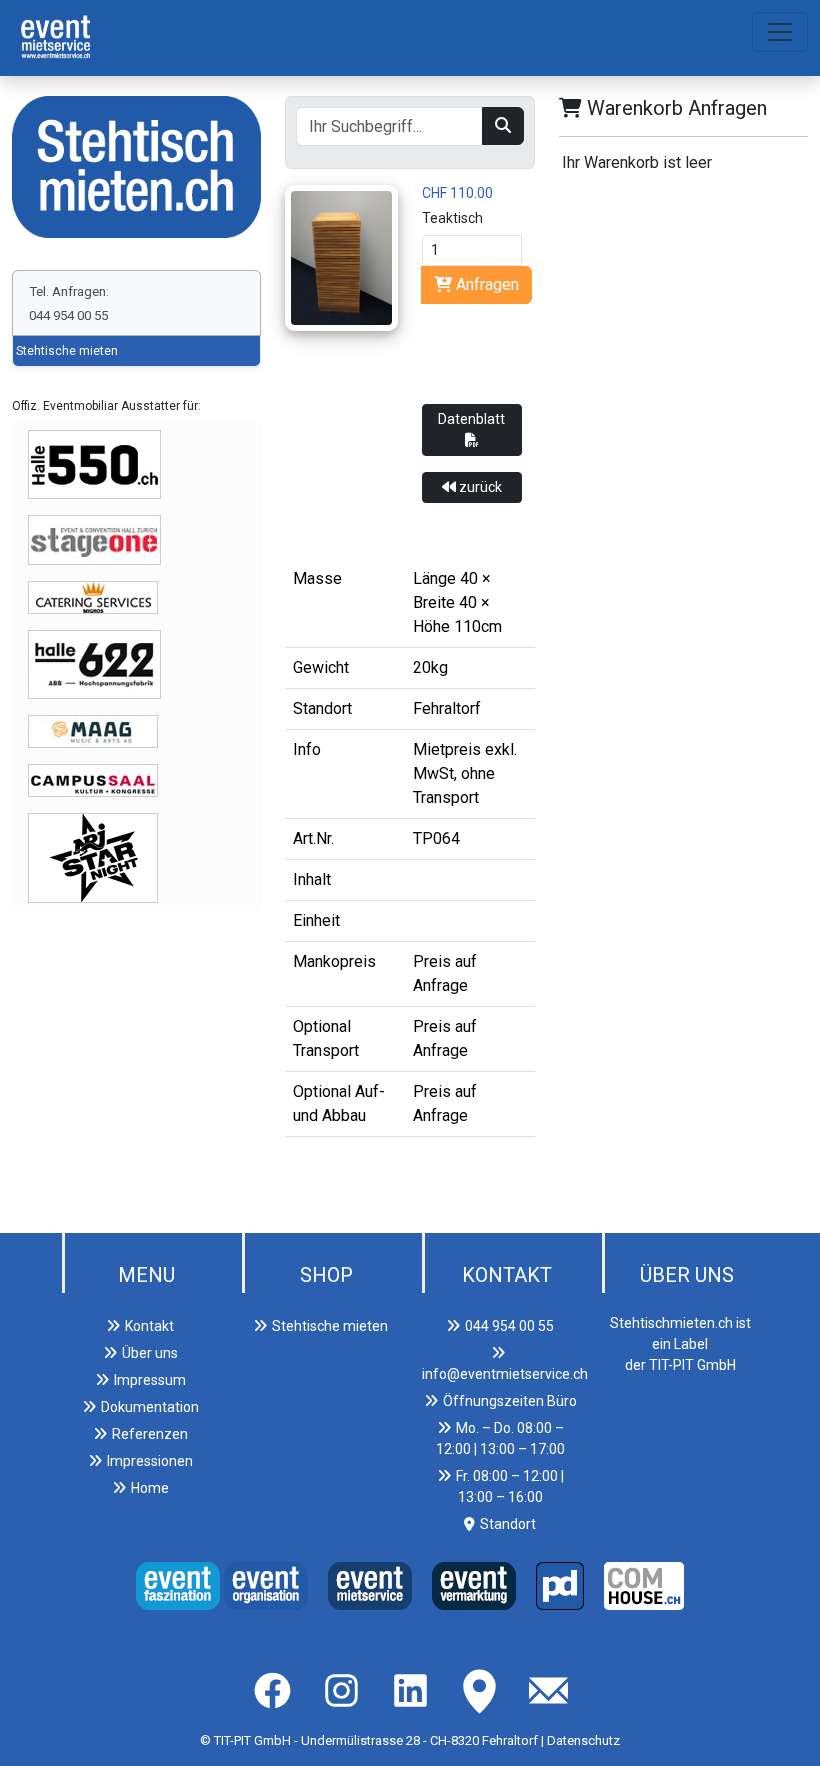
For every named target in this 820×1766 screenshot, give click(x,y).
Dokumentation (150, 1407)
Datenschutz (583, 1740)
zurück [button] (479, 487)
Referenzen (150, 1434)
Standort (508, 1524)
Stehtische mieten (67, 351)
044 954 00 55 (509, 1326)
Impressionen (150, 1461)
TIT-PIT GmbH (252, 1740)
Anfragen (485, 284)
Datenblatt (471, 419)
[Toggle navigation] (780, 32)
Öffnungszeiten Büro (510, 1401)
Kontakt (149, 1326)
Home (150, 1488)
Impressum (150, 1380)
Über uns (150, 1353)
